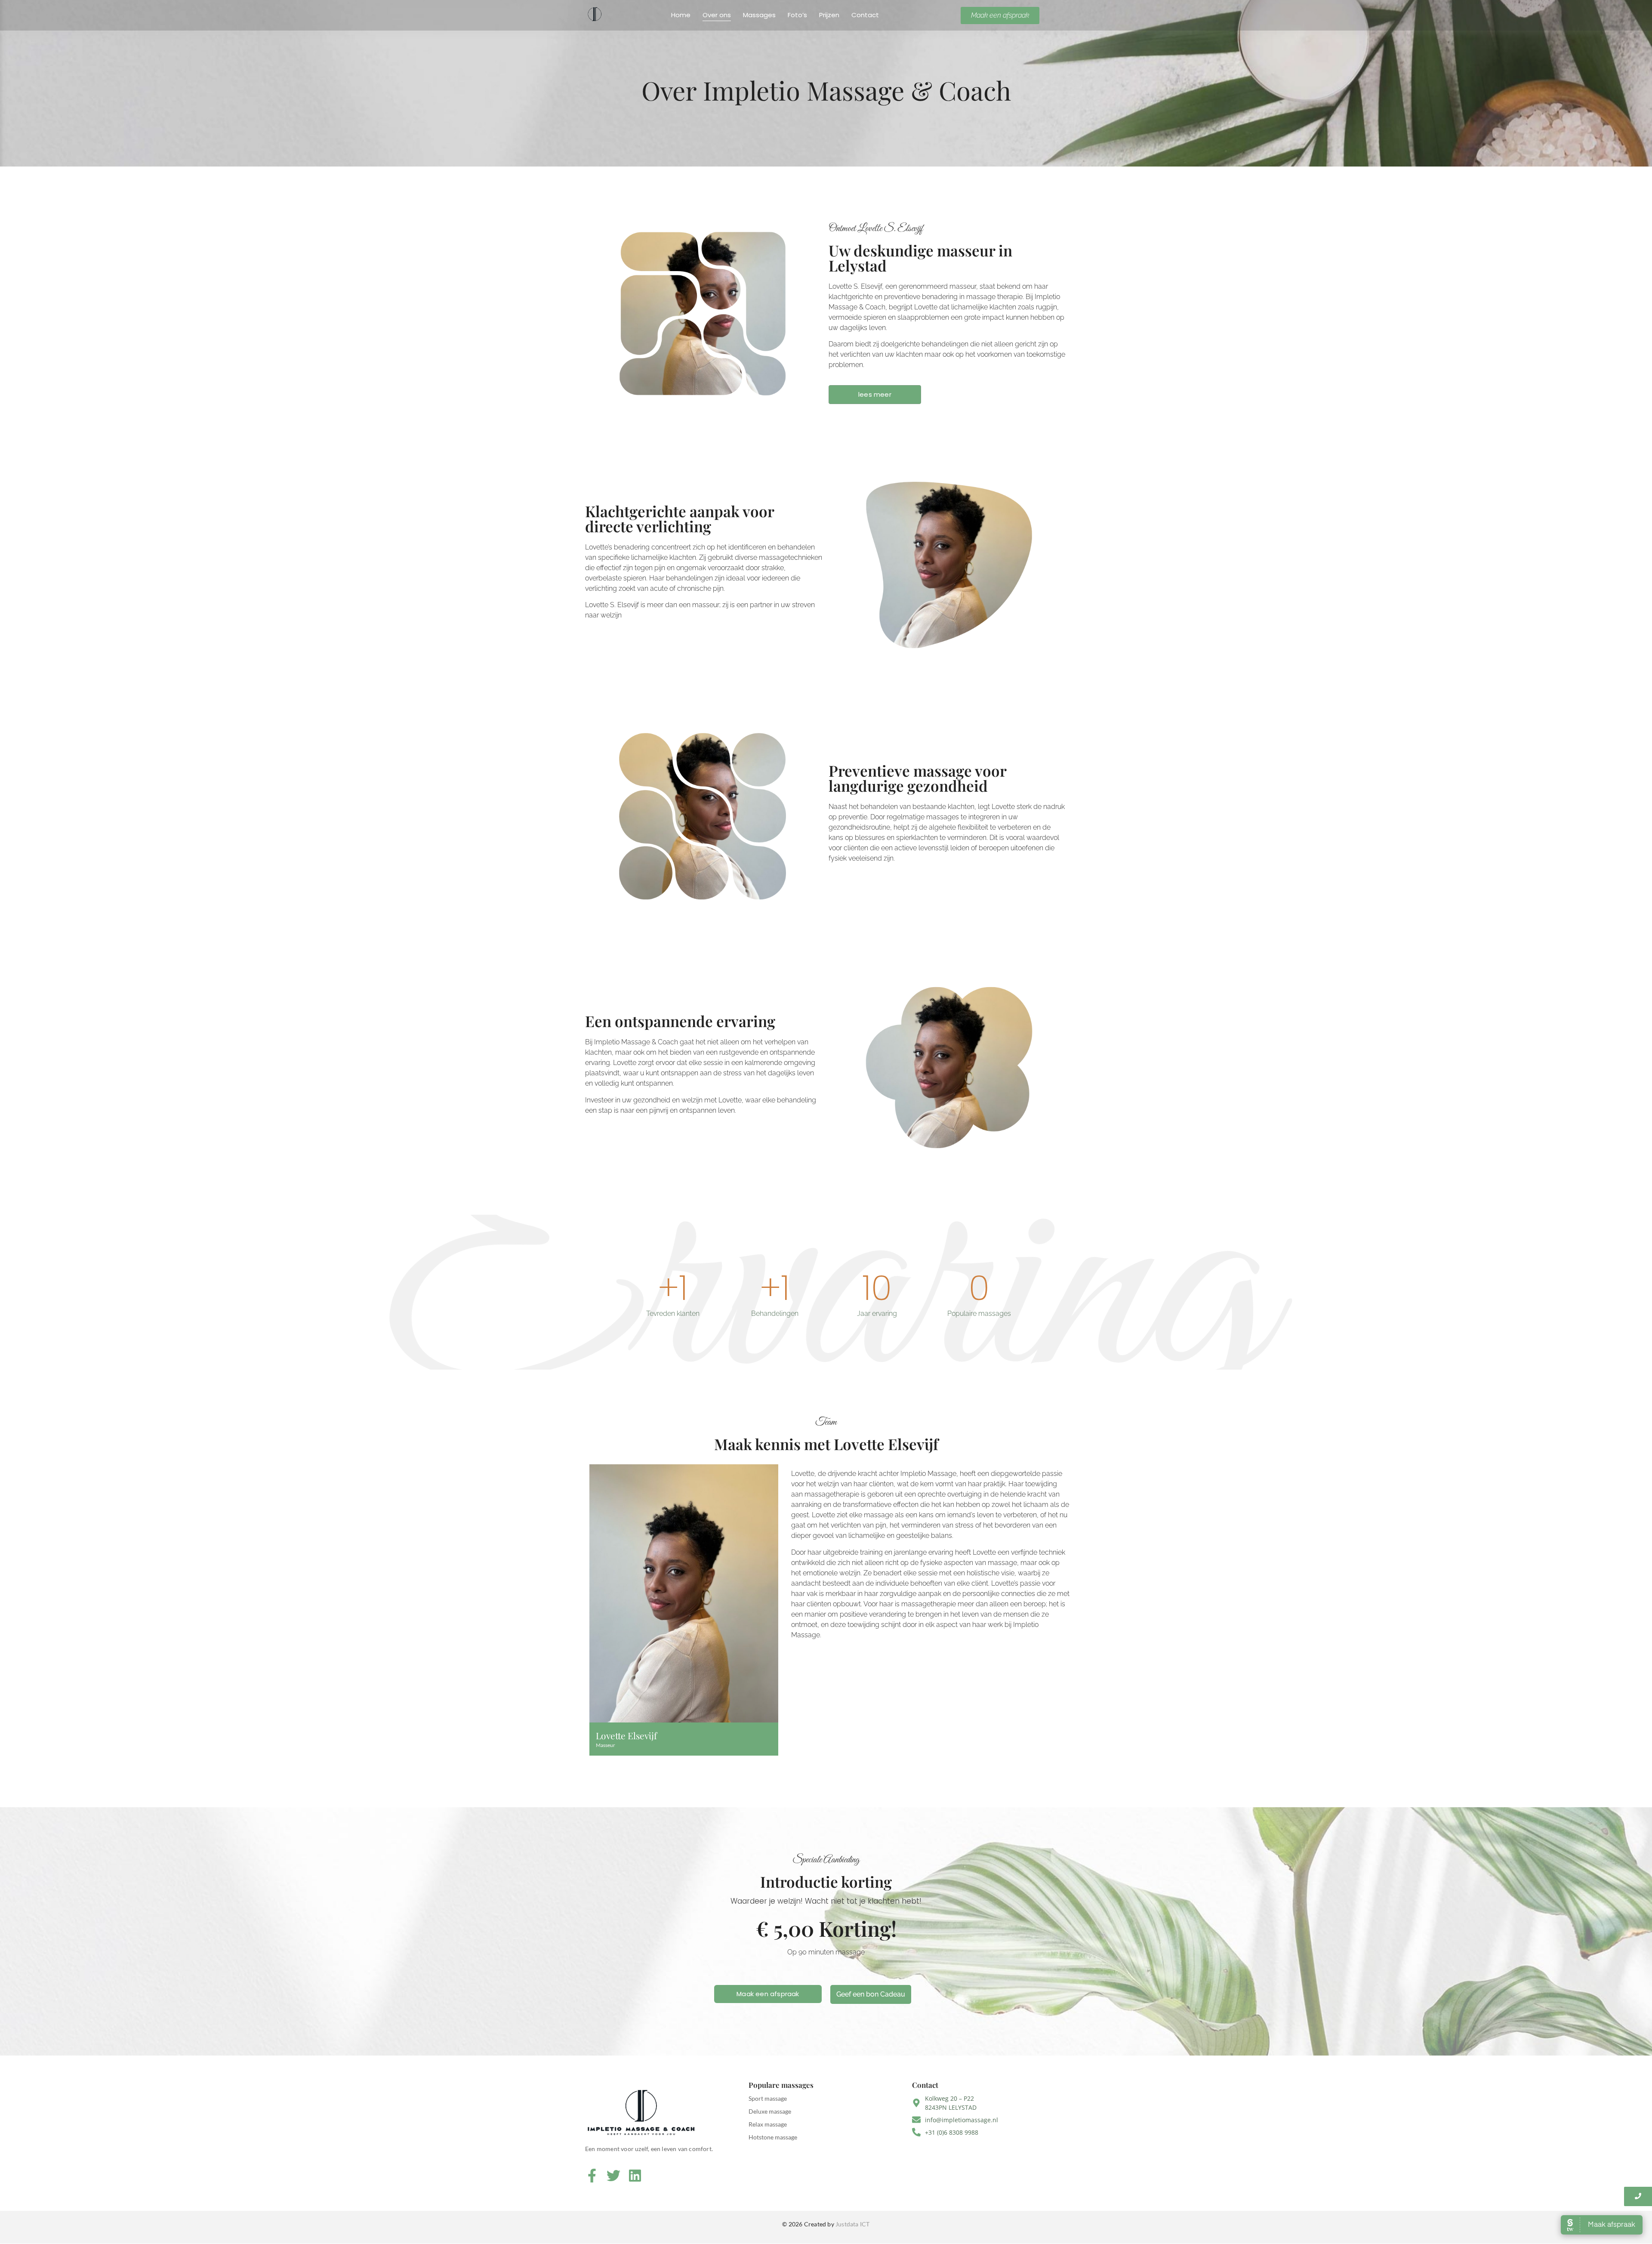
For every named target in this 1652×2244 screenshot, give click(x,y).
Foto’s (797, 15)
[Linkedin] (635, 2175)
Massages (759, 15)
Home (681, 15)
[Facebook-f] (592, 2175)
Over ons (717, 15)
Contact (865, 15)
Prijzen (829, 15)
